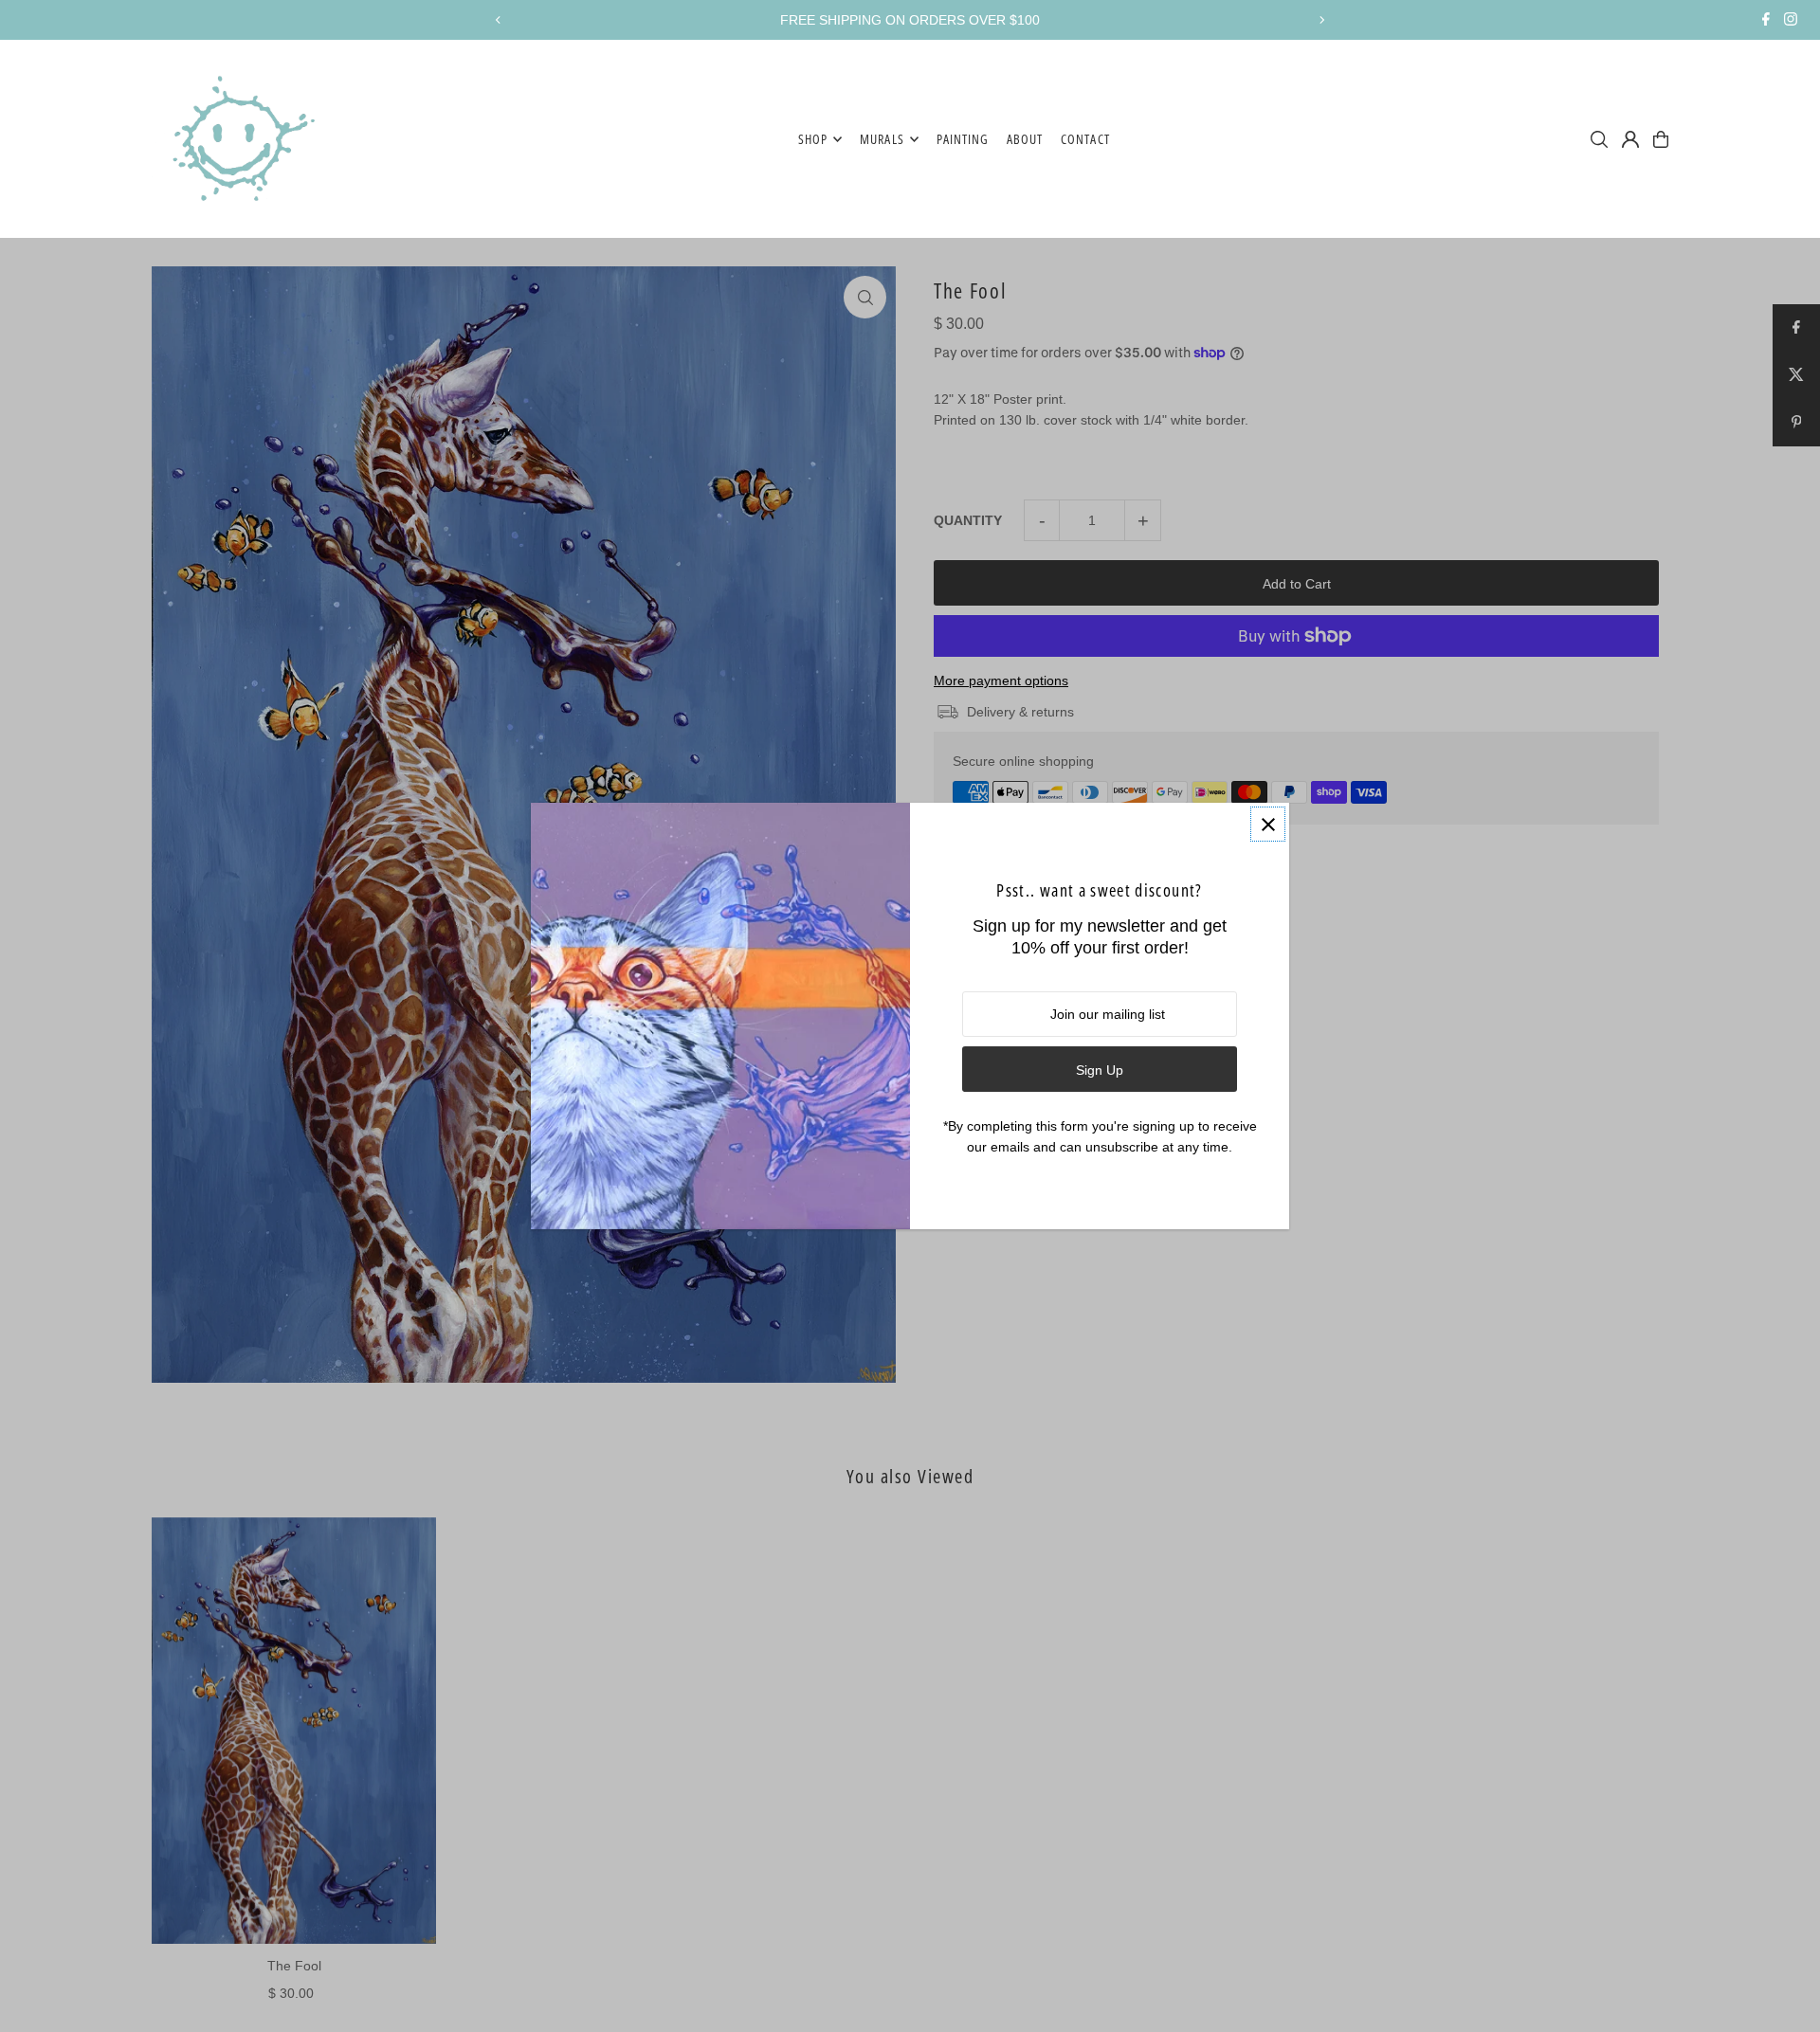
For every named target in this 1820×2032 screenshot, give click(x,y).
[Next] (1321, 20)
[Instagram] (1791, 21)
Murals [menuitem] (882, 139)
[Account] (1630, 139)
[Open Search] (1599, 139)
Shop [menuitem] (813, 139)
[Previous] (499, 20)
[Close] (1268, 824)
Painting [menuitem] (963, 139)
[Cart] (1661, 139)
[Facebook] (1766, 21)
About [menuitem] (1025, 139)
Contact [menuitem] (1085, 139)
